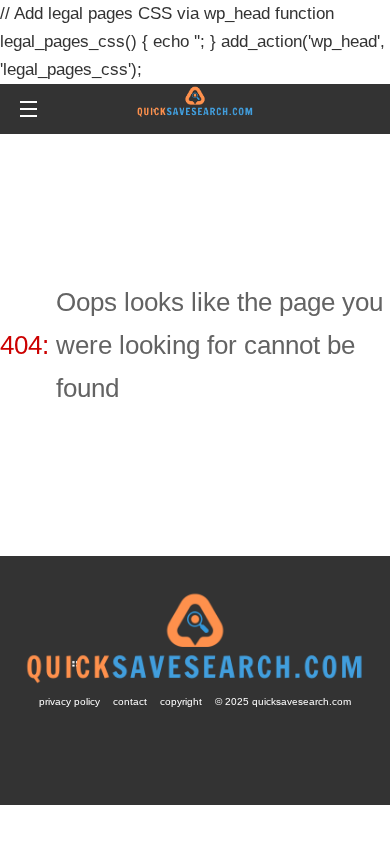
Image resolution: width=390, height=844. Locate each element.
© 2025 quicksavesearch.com (283, 701)
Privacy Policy (69, 701)
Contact (130, 701)
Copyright (181, 701)
